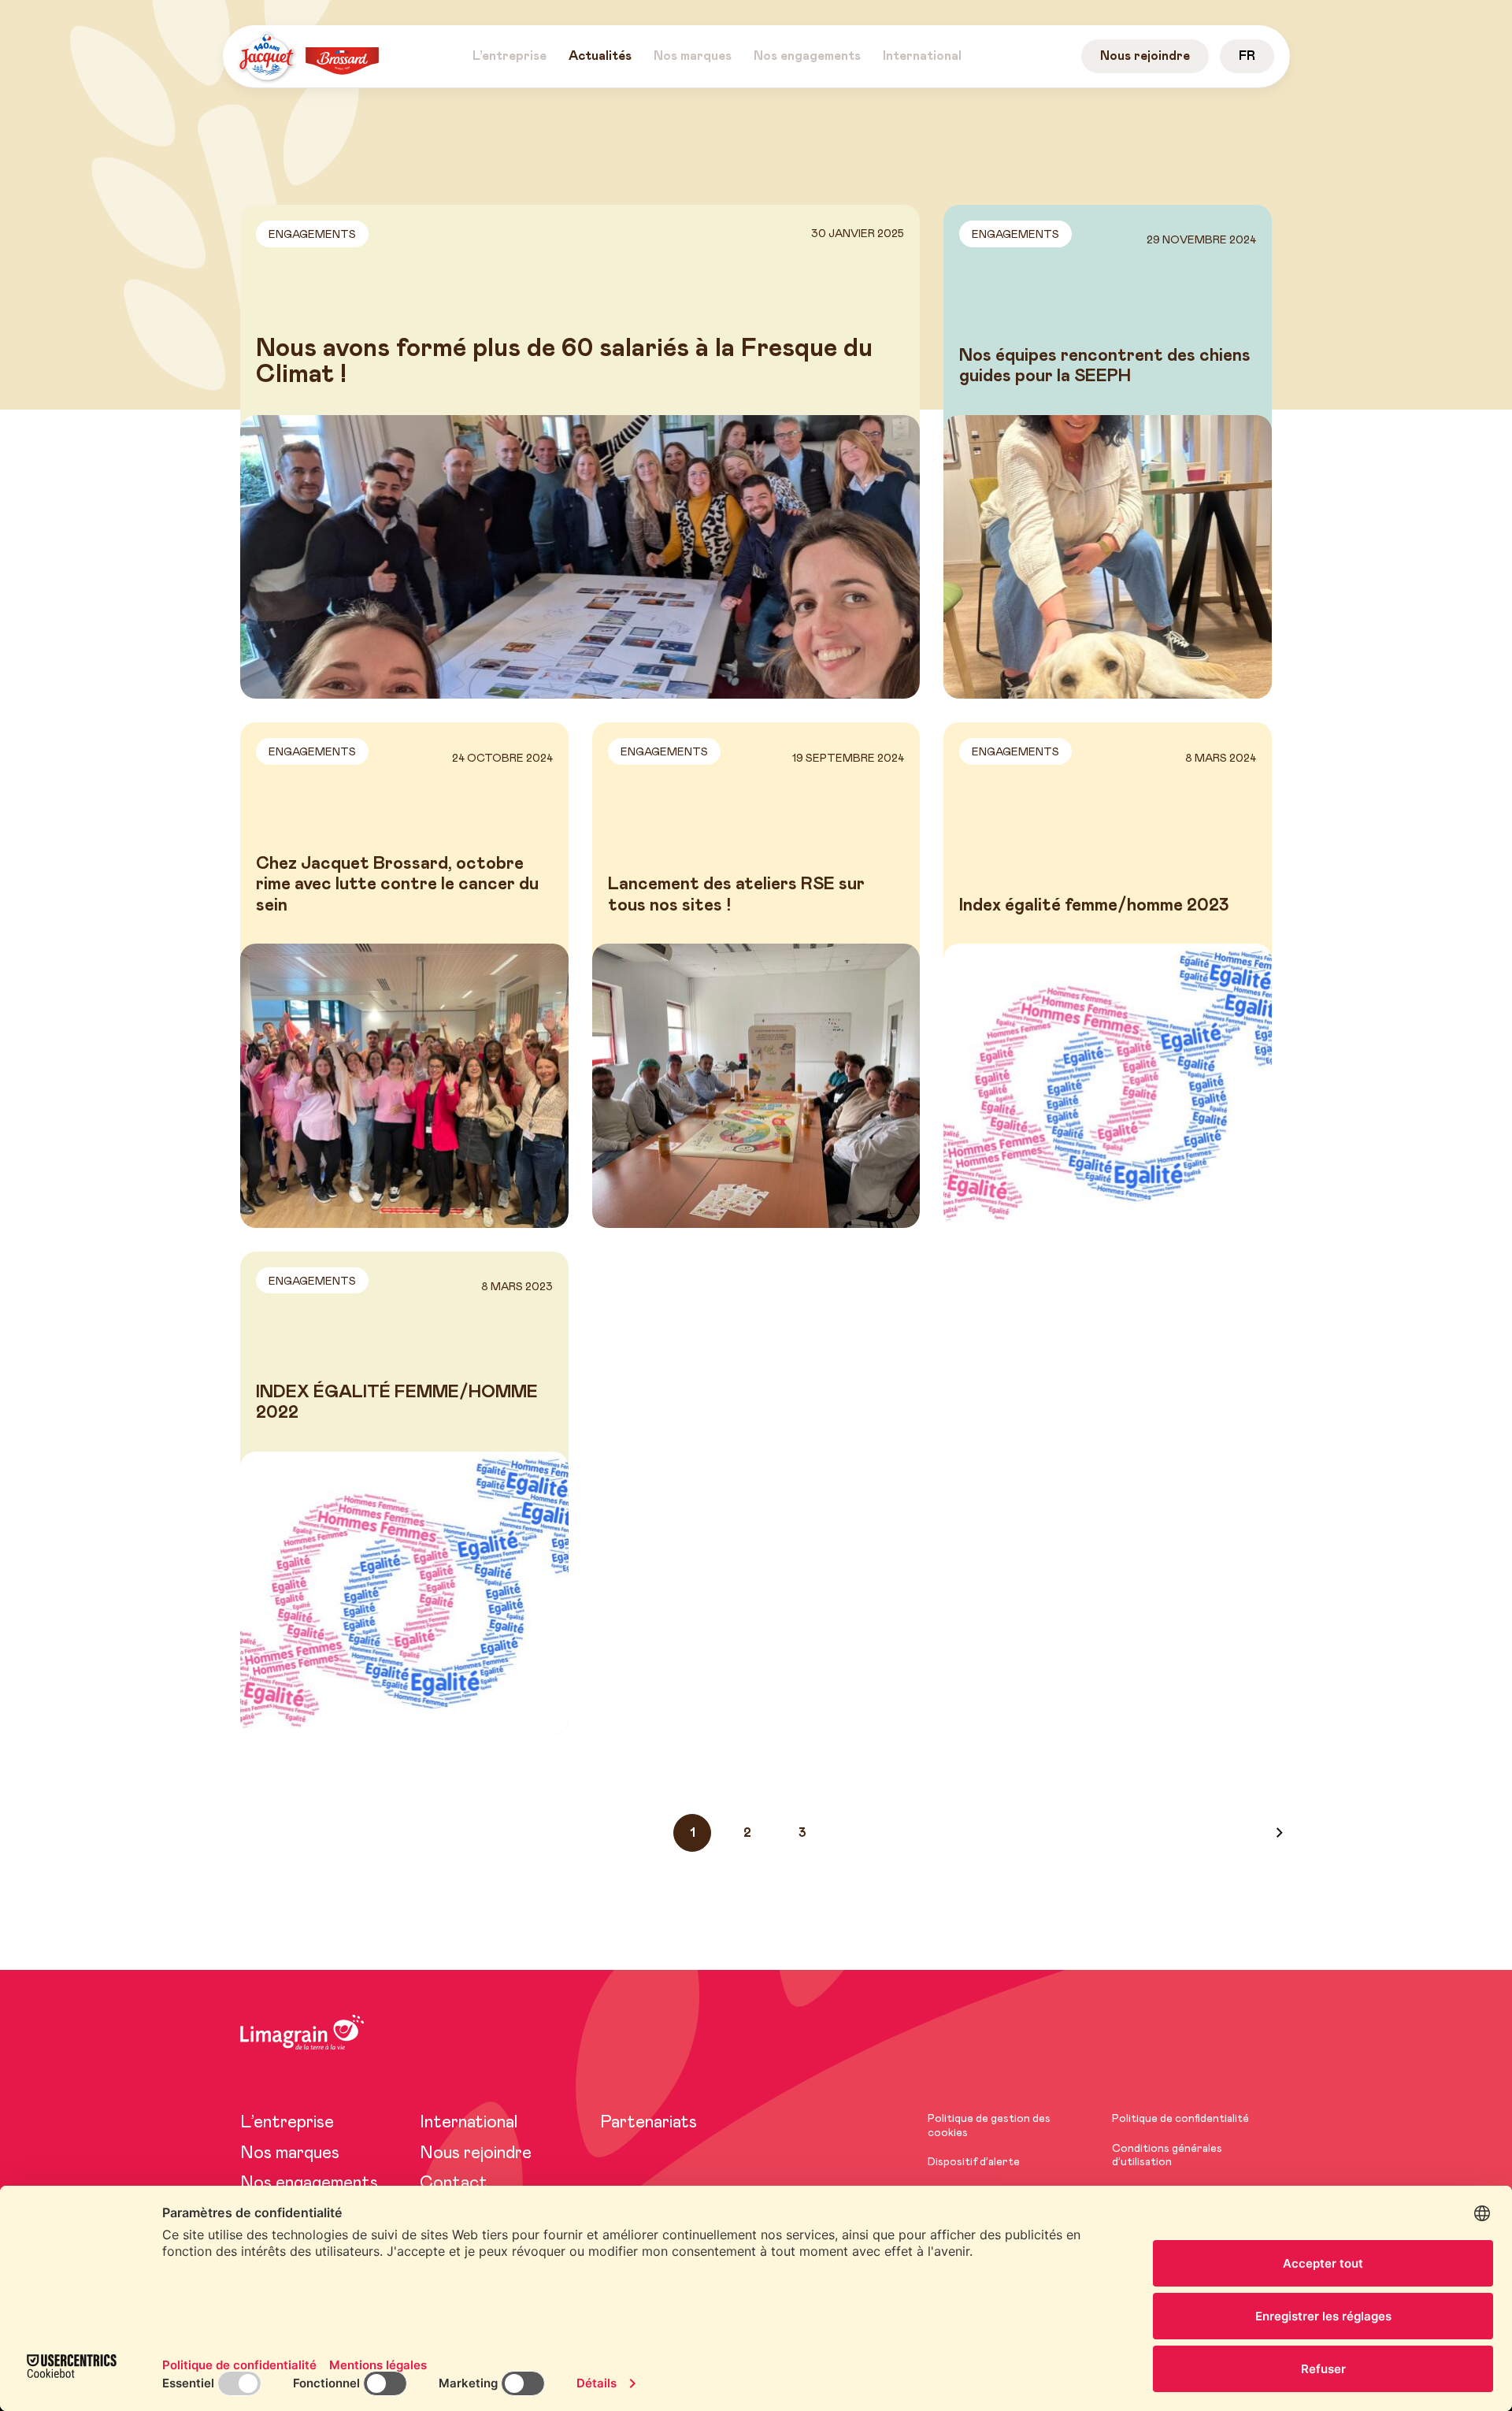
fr (1247, 56)
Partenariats (649, 2123)
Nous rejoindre (476, 2153)
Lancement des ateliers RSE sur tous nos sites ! (736, 895)
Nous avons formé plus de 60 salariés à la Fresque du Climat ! (564, 362)
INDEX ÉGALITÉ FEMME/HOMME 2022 (397, 1403)
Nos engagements (309, 2183)
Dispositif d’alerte (974, 2162)
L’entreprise (287, 2123)
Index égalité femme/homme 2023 (1094, 906)
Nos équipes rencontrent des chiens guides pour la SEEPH (1105, 366)
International (469, 2123)
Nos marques (290, 2153)
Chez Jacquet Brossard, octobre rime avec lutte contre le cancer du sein (397, 885)
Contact (454, 2183)
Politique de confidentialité (1180, 2119)
